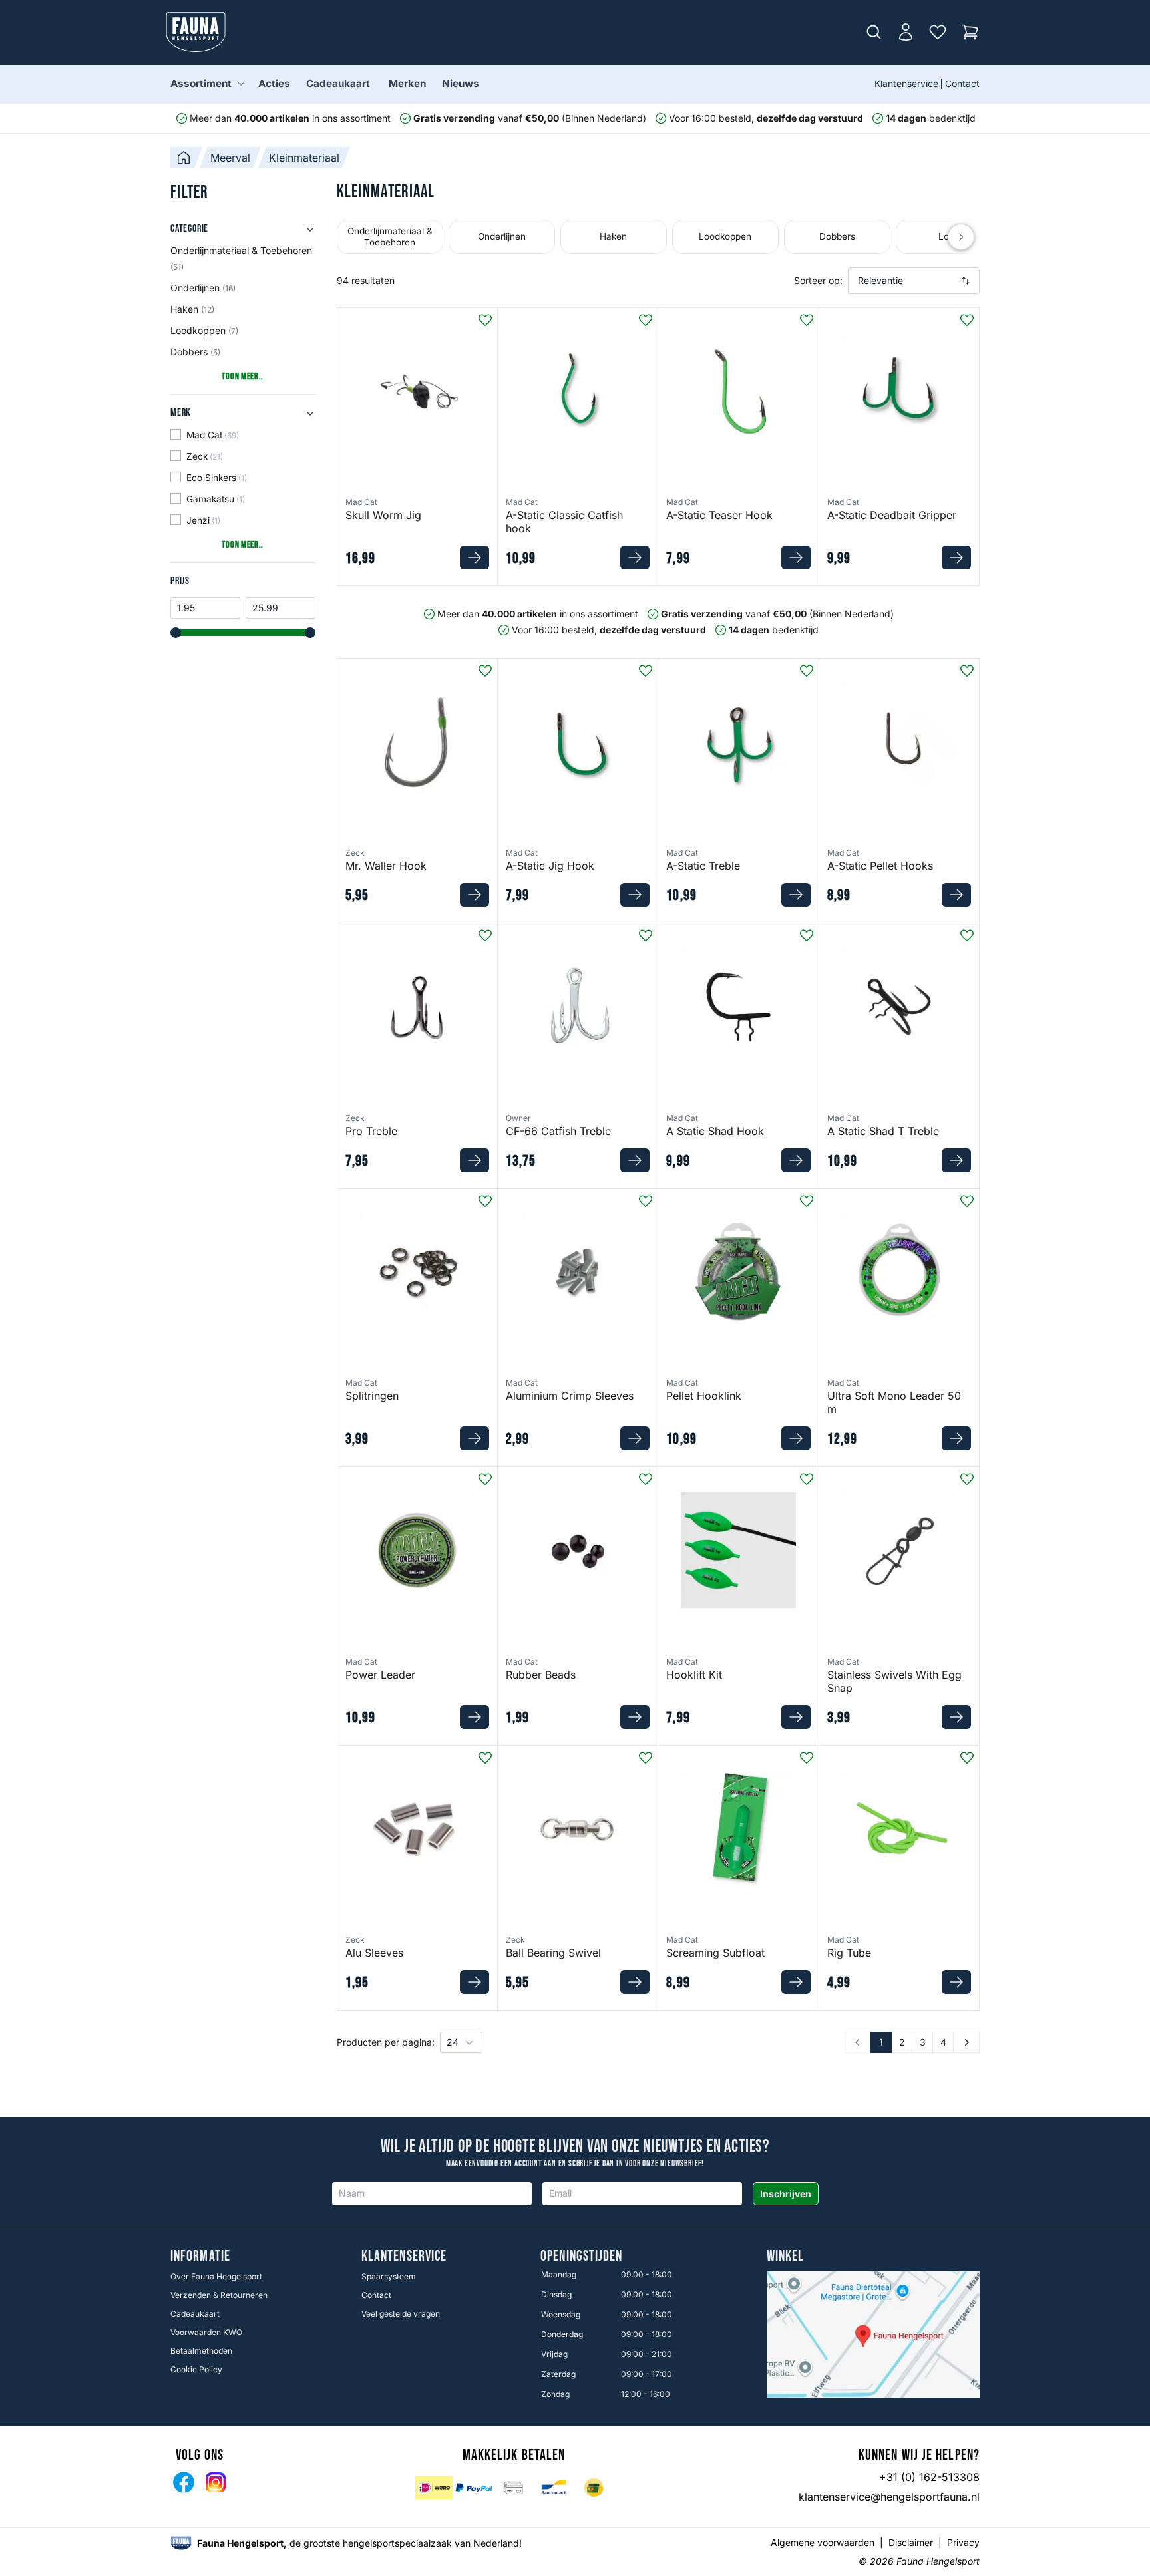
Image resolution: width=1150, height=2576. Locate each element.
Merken (407, 83)
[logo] (181, 2543)
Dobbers (195, 352)
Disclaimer (911, 2542)
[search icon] (874, 32)
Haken (192, 309)
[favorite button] (485, 320)
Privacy (963, 2542)
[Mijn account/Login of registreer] (906, 32)
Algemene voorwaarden (823, 2542)
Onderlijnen (203, 288)
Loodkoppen (204, 330)
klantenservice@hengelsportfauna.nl (889, 2497)
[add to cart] (475, 558)
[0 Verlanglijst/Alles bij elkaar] (938, 32)
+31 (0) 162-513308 (929, 2477)
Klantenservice (906, 83)
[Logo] (196, 32)
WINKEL (786, 2257)
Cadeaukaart (338, 83)
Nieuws (461, 83)
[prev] (961, 237)
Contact (962, 83)
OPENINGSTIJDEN (581, 2257)
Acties (274, 83)
